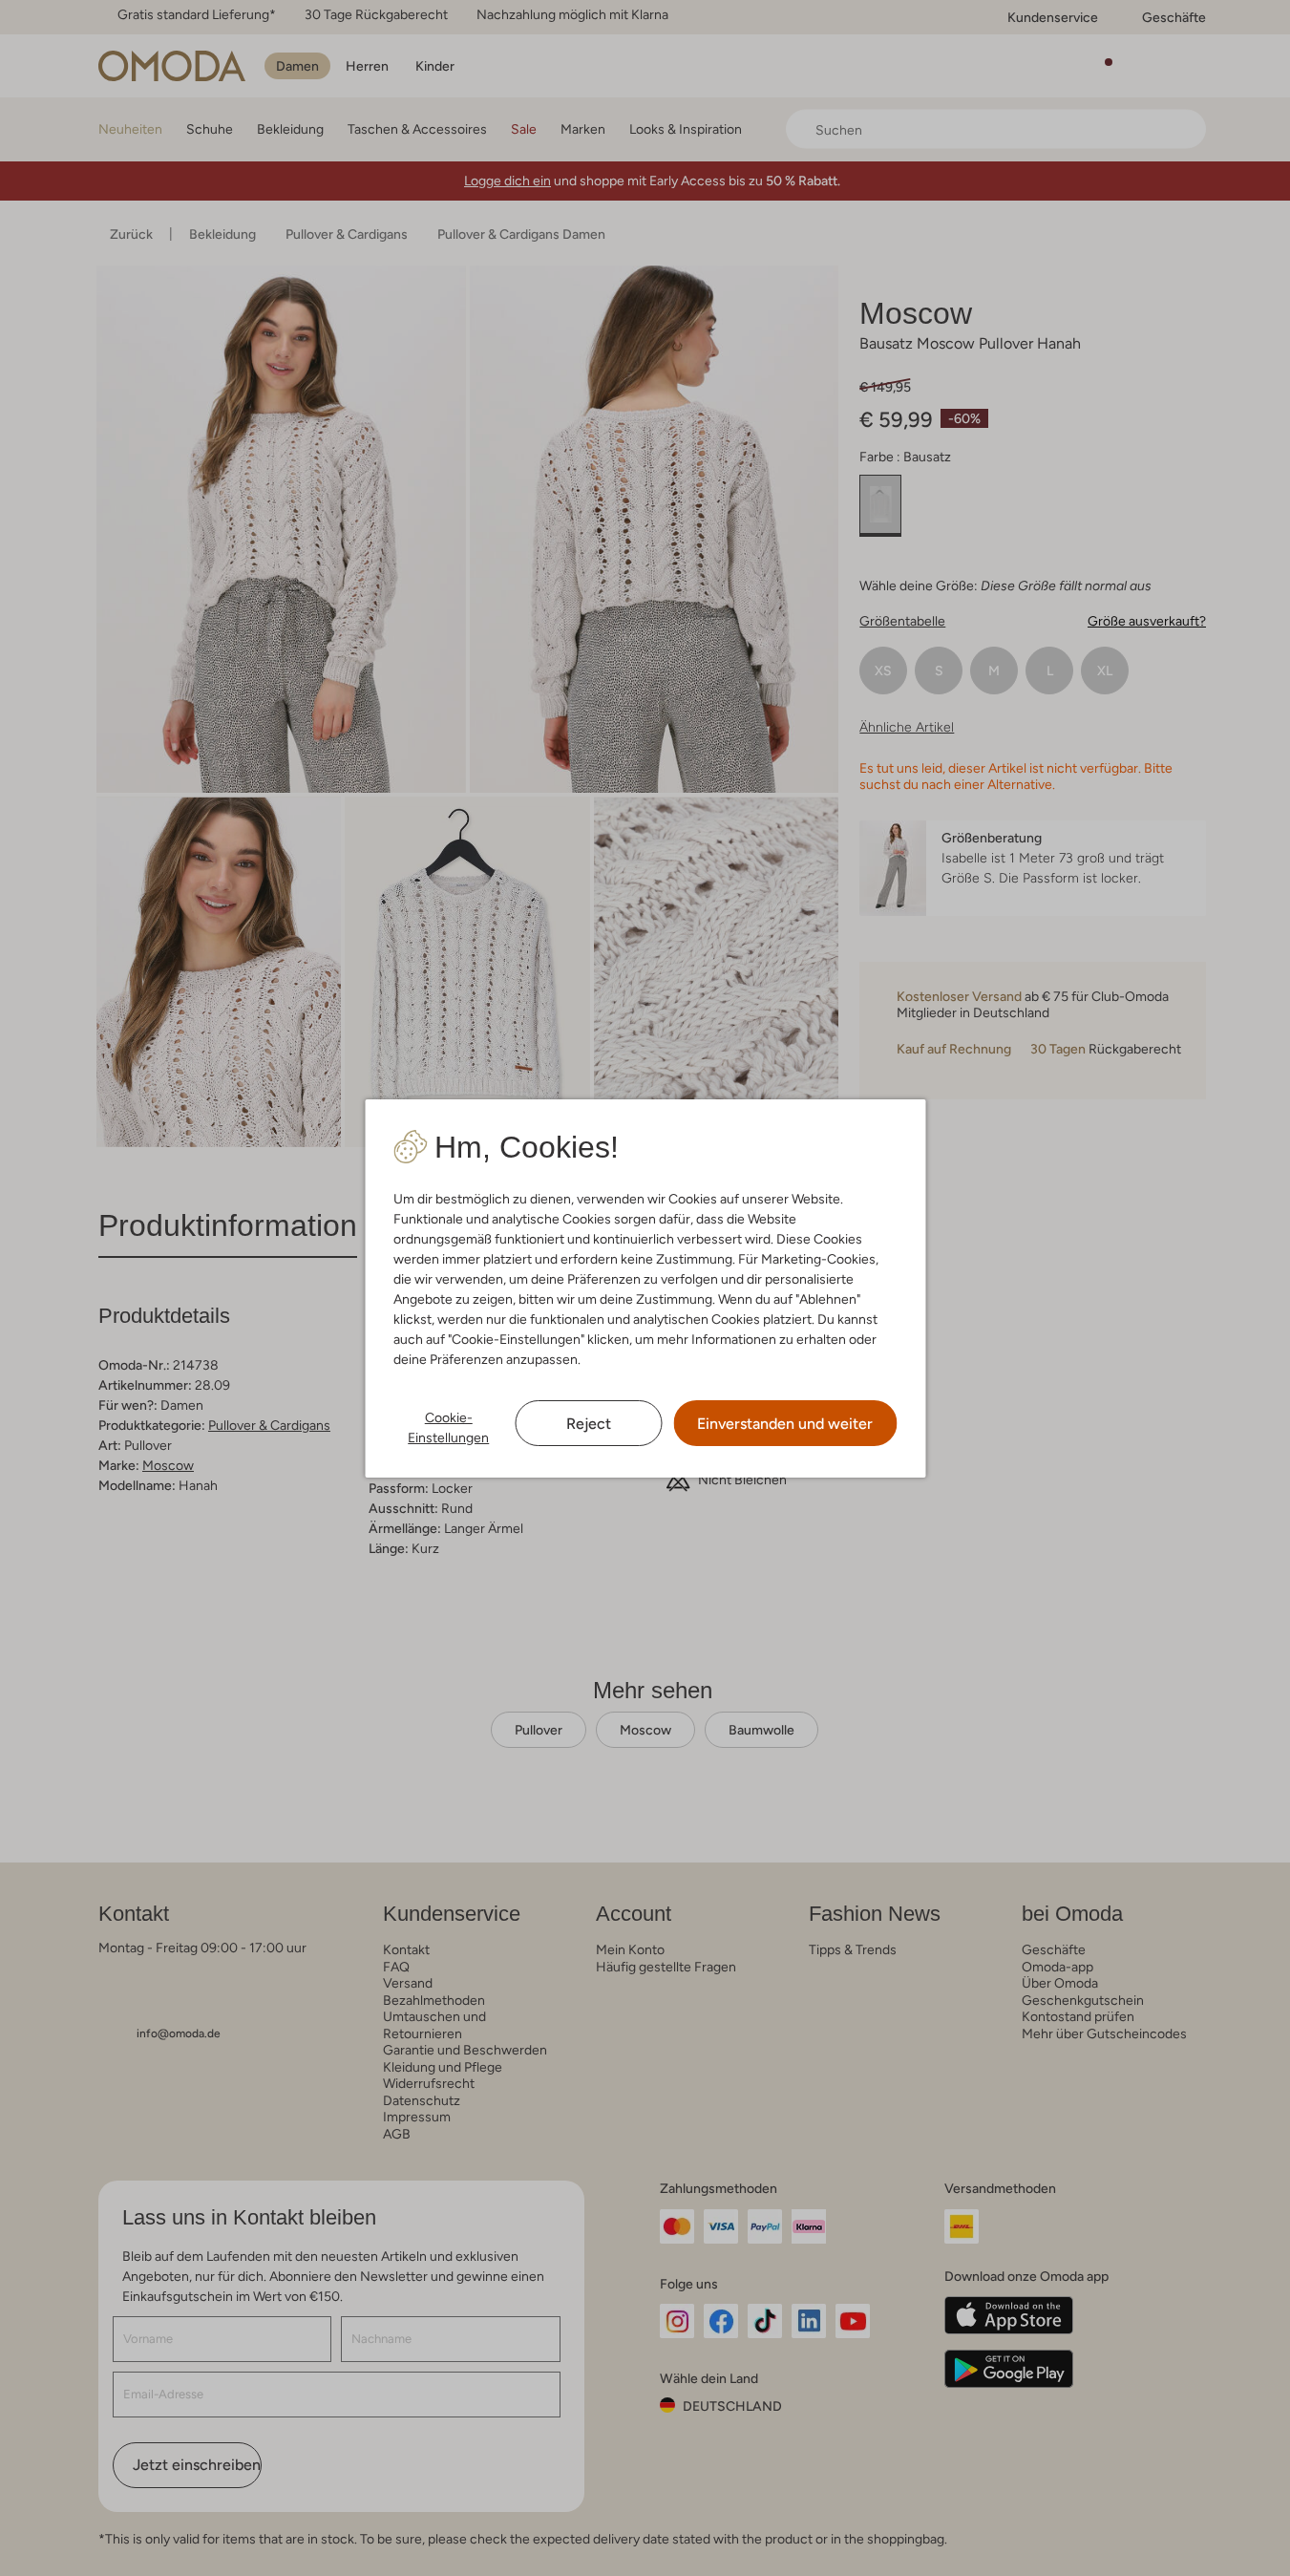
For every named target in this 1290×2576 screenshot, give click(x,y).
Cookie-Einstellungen (448, 1427)
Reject (589, 1424)
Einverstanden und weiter (785, 1424)
